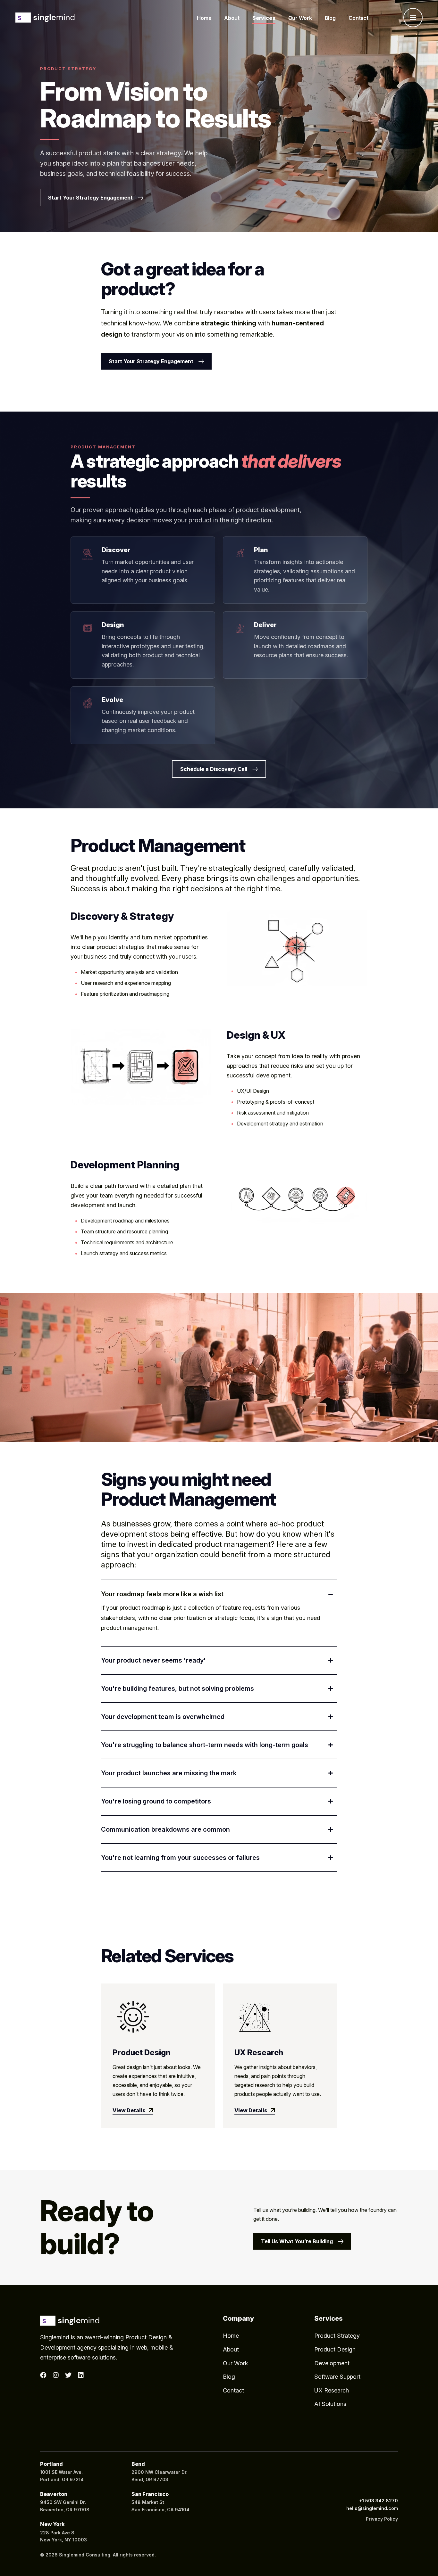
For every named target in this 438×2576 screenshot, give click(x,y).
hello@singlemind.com (372, 2508)
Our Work (236, 2363)
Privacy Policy (382, 2519)
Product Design (141, 2053)
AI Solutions (330, 2404)
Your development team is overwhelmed (163, 1717)
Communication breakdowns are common (165, 1829)
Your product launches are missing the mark (169, 1773)
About (231, 2349)
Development (332, 2363)
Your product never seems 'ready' (153, 1660)
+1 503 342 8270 (379, 2501)
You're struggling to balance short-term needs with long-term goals (205, 1745)
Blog (229, 2377)
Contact (233, 2390)
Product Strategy (337, 2336)
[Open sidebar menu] (413, 18)
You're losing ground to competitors (156, 1801)
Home (231, 2336)
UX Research (259, 2053)
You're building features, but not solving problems (177, 1689)
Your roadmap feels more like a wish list (162, 1594)
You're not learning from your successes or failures (180, 1858)
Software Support (337, 2377)
